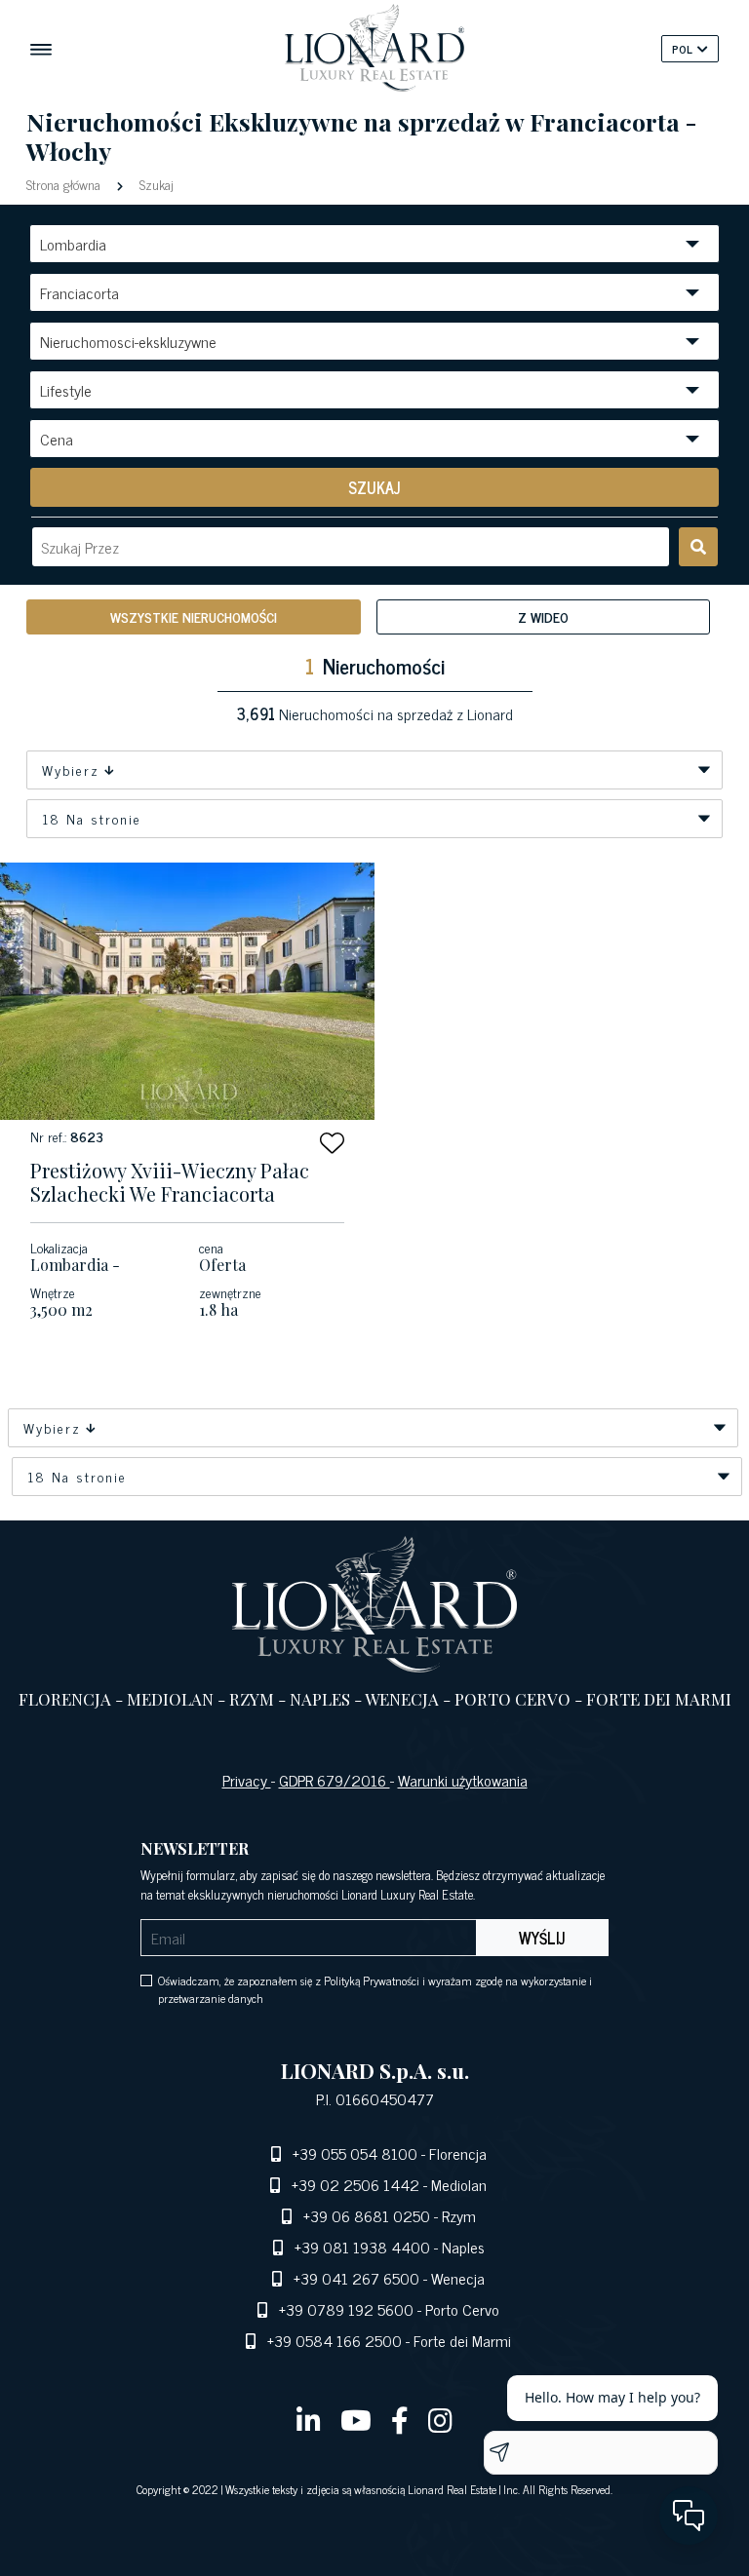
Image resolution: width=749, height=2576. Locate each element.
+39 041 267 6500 (356, 2278)
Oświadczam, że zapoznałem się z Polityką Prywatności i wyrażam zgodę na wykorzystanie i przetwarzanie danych (375, 1989)
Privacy (247, 1780)
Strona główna (65, 184)
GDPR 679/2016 (335, 1780)
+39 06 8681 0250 (367, 2215)
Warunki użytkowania (463, 1780)
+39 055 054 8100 (355, 2153)
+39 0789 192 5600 (346, 2309)
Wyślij (542, 1938)
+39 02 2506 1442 (355, 2184)
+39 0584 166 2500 (335, 2340)
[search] (698, 547)
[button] (332, 1143)
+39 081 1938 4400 (362, 2247)
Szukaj (155, 184)
